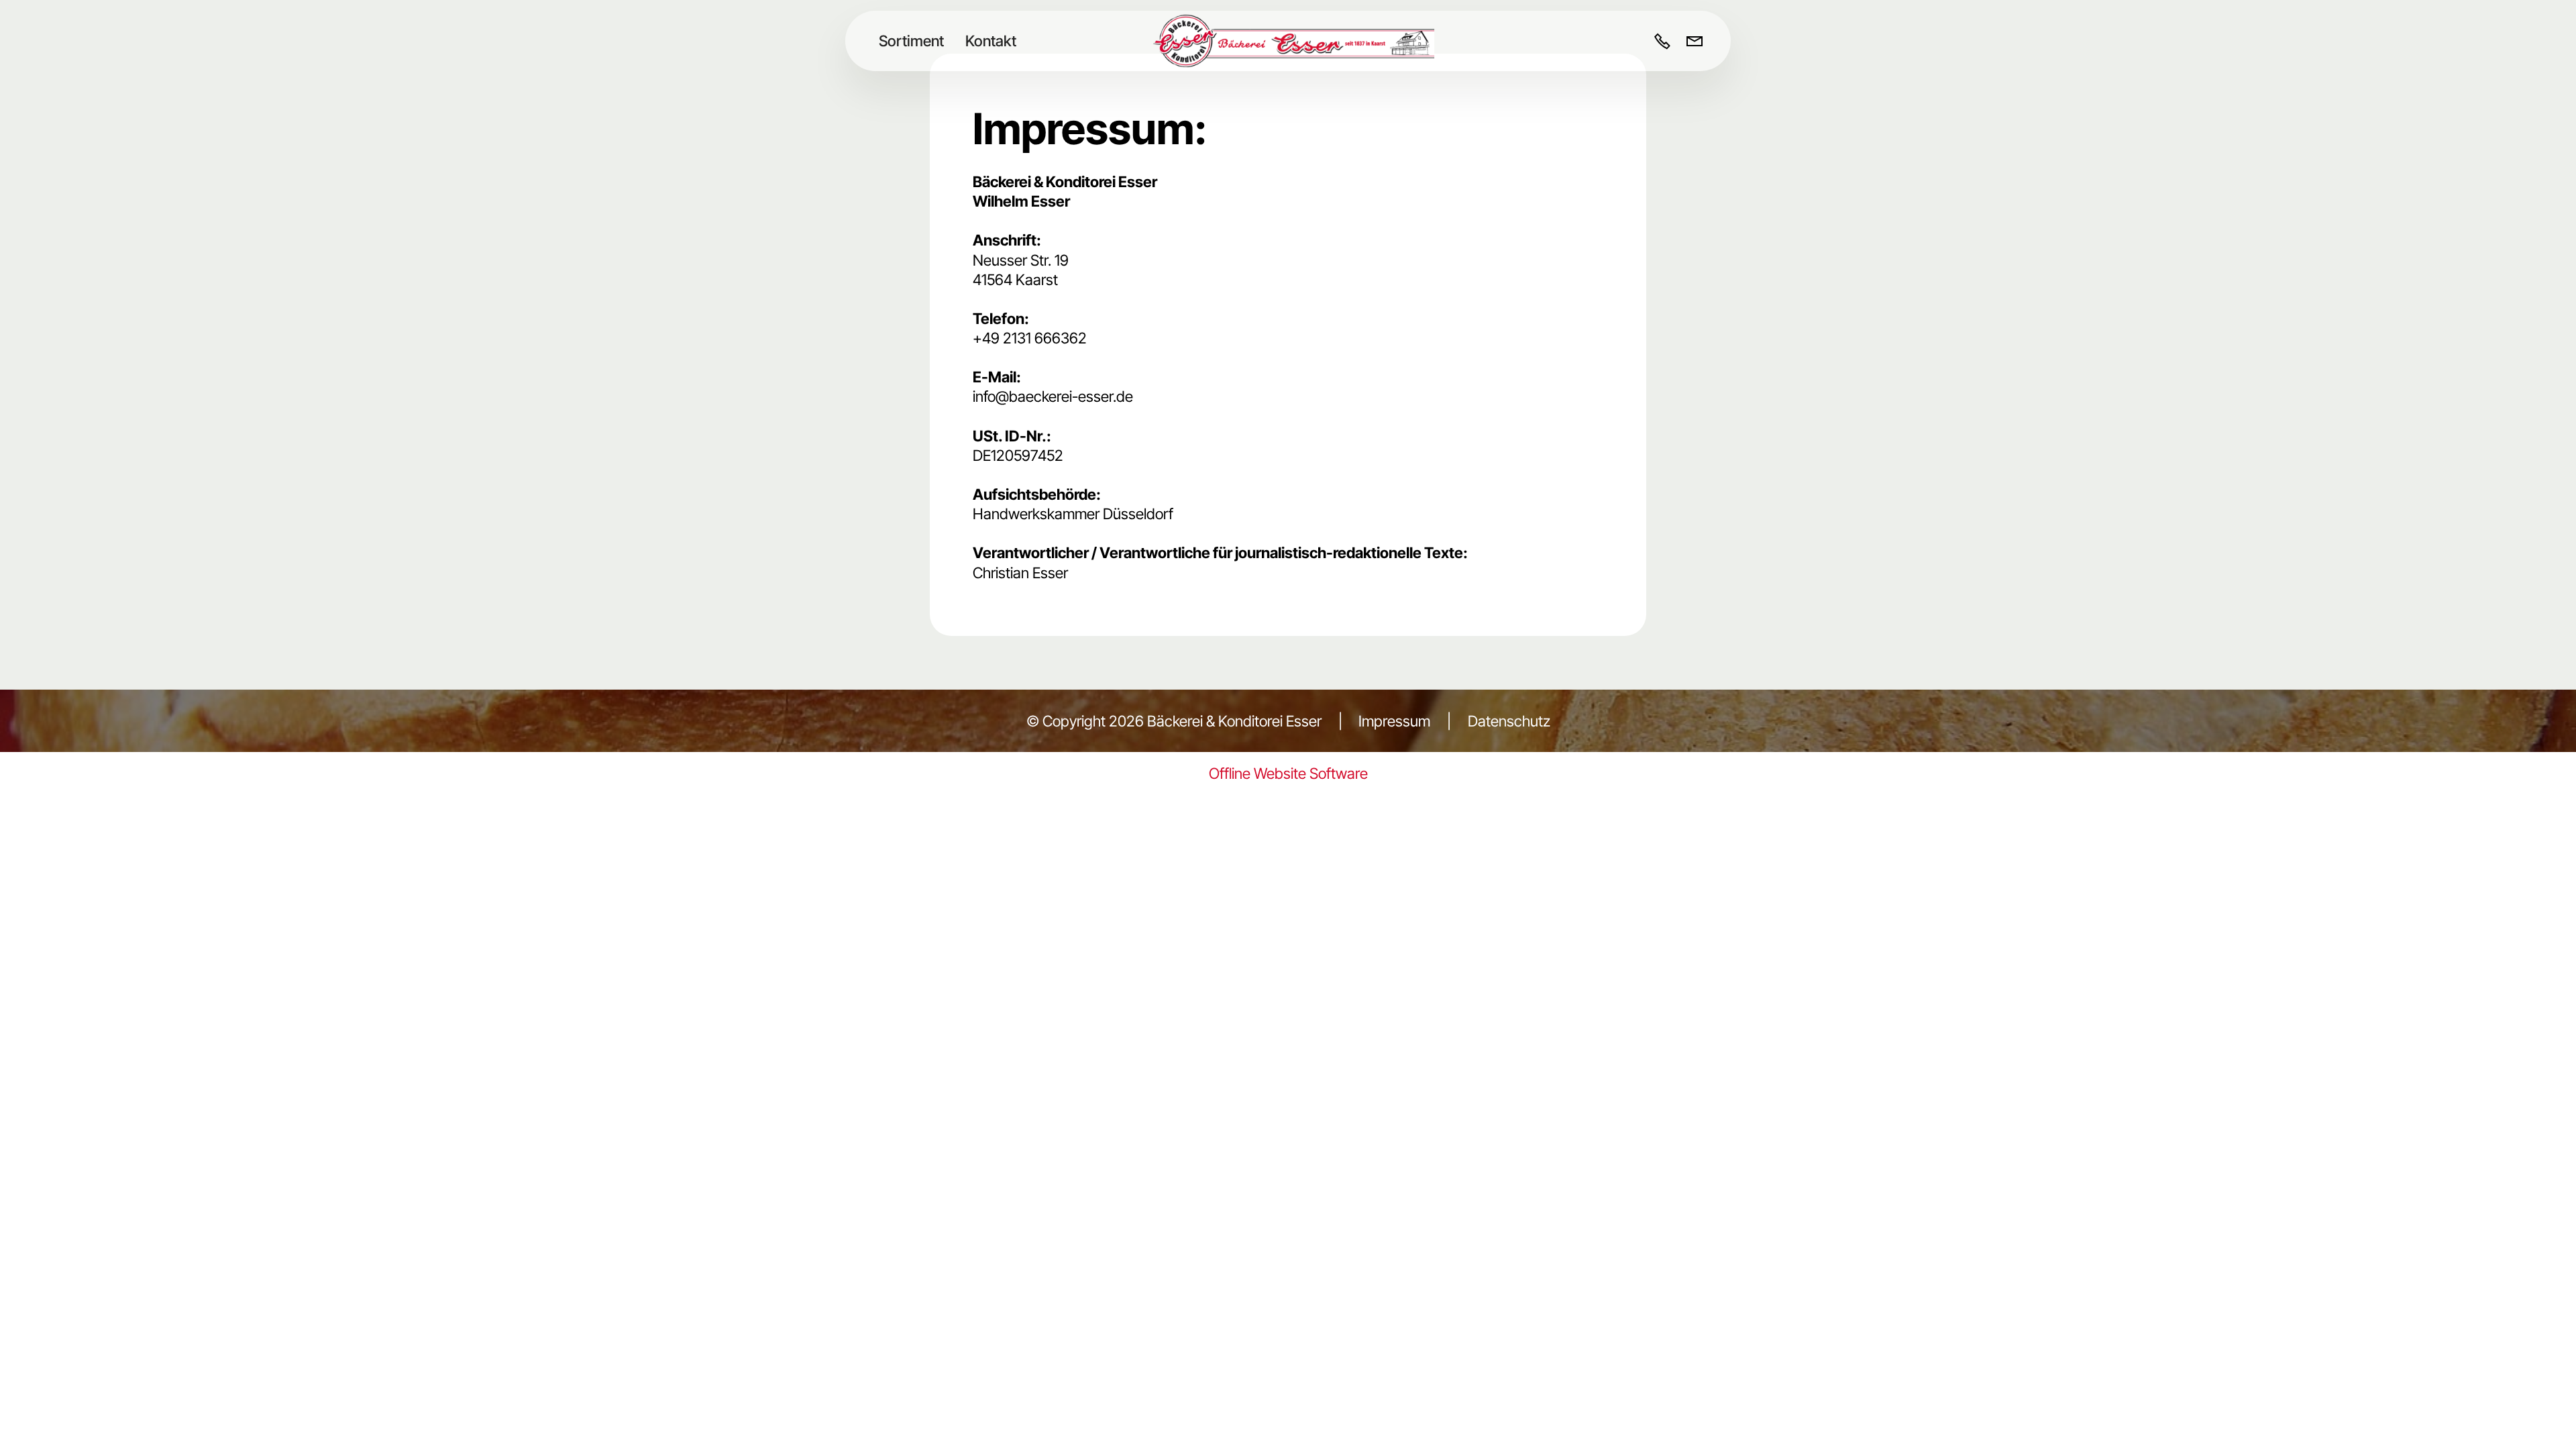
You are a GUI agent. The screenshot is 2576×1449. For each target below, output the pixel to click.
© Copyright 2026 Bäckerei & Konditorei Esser (1174, 721)
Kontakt (991, 41)
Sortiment (911, 41)
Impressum (1394, 721)
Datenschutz (1507, 721)
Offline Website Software (1288, 773)
